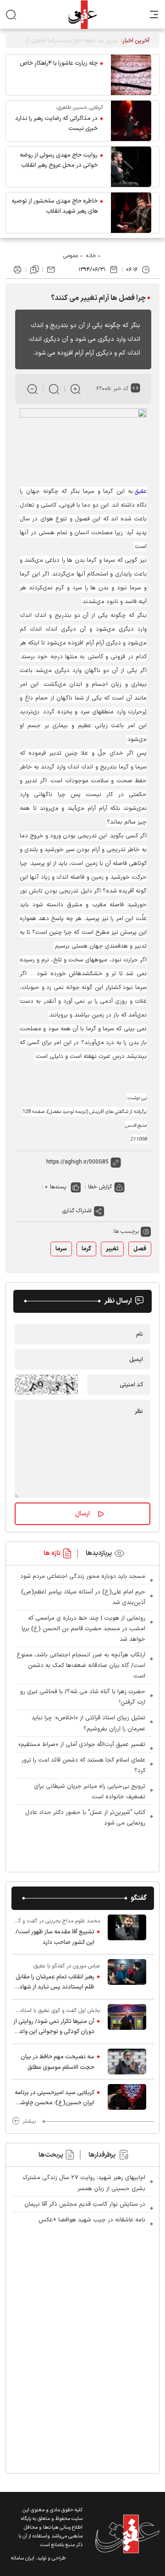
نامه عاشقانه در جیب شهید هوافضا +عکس (92, 2220)
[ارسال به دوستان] (51, 270)
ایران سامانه (23, 2558)
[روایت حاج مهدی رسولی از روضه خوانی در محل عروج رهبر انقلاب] (131, 167)
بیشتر (29, 2121)
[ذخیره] (34, 270)
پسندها (58, 1187)
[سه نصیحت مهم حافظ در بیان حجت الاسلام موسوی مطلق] (127, 2062)
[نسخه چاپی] (17, 270)
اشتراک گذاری (77, 1211)
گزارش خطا (100, 1187)
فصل (140, 1249)
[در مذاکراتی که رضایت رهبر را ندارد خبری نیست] (131, 121)
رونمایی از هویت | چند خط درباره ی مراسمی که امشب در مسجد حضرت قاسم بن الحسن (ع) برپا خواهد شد (83, 1629)
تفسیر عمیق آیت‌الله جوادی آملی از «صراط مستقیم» (82, 1745)
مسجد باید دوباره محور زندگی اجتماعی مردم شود (83, 1576)
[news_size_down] (32, 389)
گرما (86, 1249)
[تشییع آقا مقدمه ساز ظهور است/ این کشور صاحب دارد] (127, 1932)
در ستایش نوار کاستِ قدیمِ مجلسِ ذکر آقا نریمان (85, 2204)
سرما (61, 1249)
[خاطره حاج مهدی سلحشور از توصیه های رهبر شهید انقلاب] (131, 213)
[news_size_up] (75, 389)
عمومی (71, 256)
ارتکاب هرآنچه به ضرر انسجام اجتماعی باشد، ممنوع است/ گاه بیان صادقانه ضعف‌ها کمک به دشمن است (81, 1666)
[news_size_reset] (54, 389)
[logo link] (82, 14)
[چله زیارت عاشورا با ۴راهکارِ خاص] (131, 75)
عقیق (140, 491)
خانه (91, 256)
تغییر (112, 1249)
